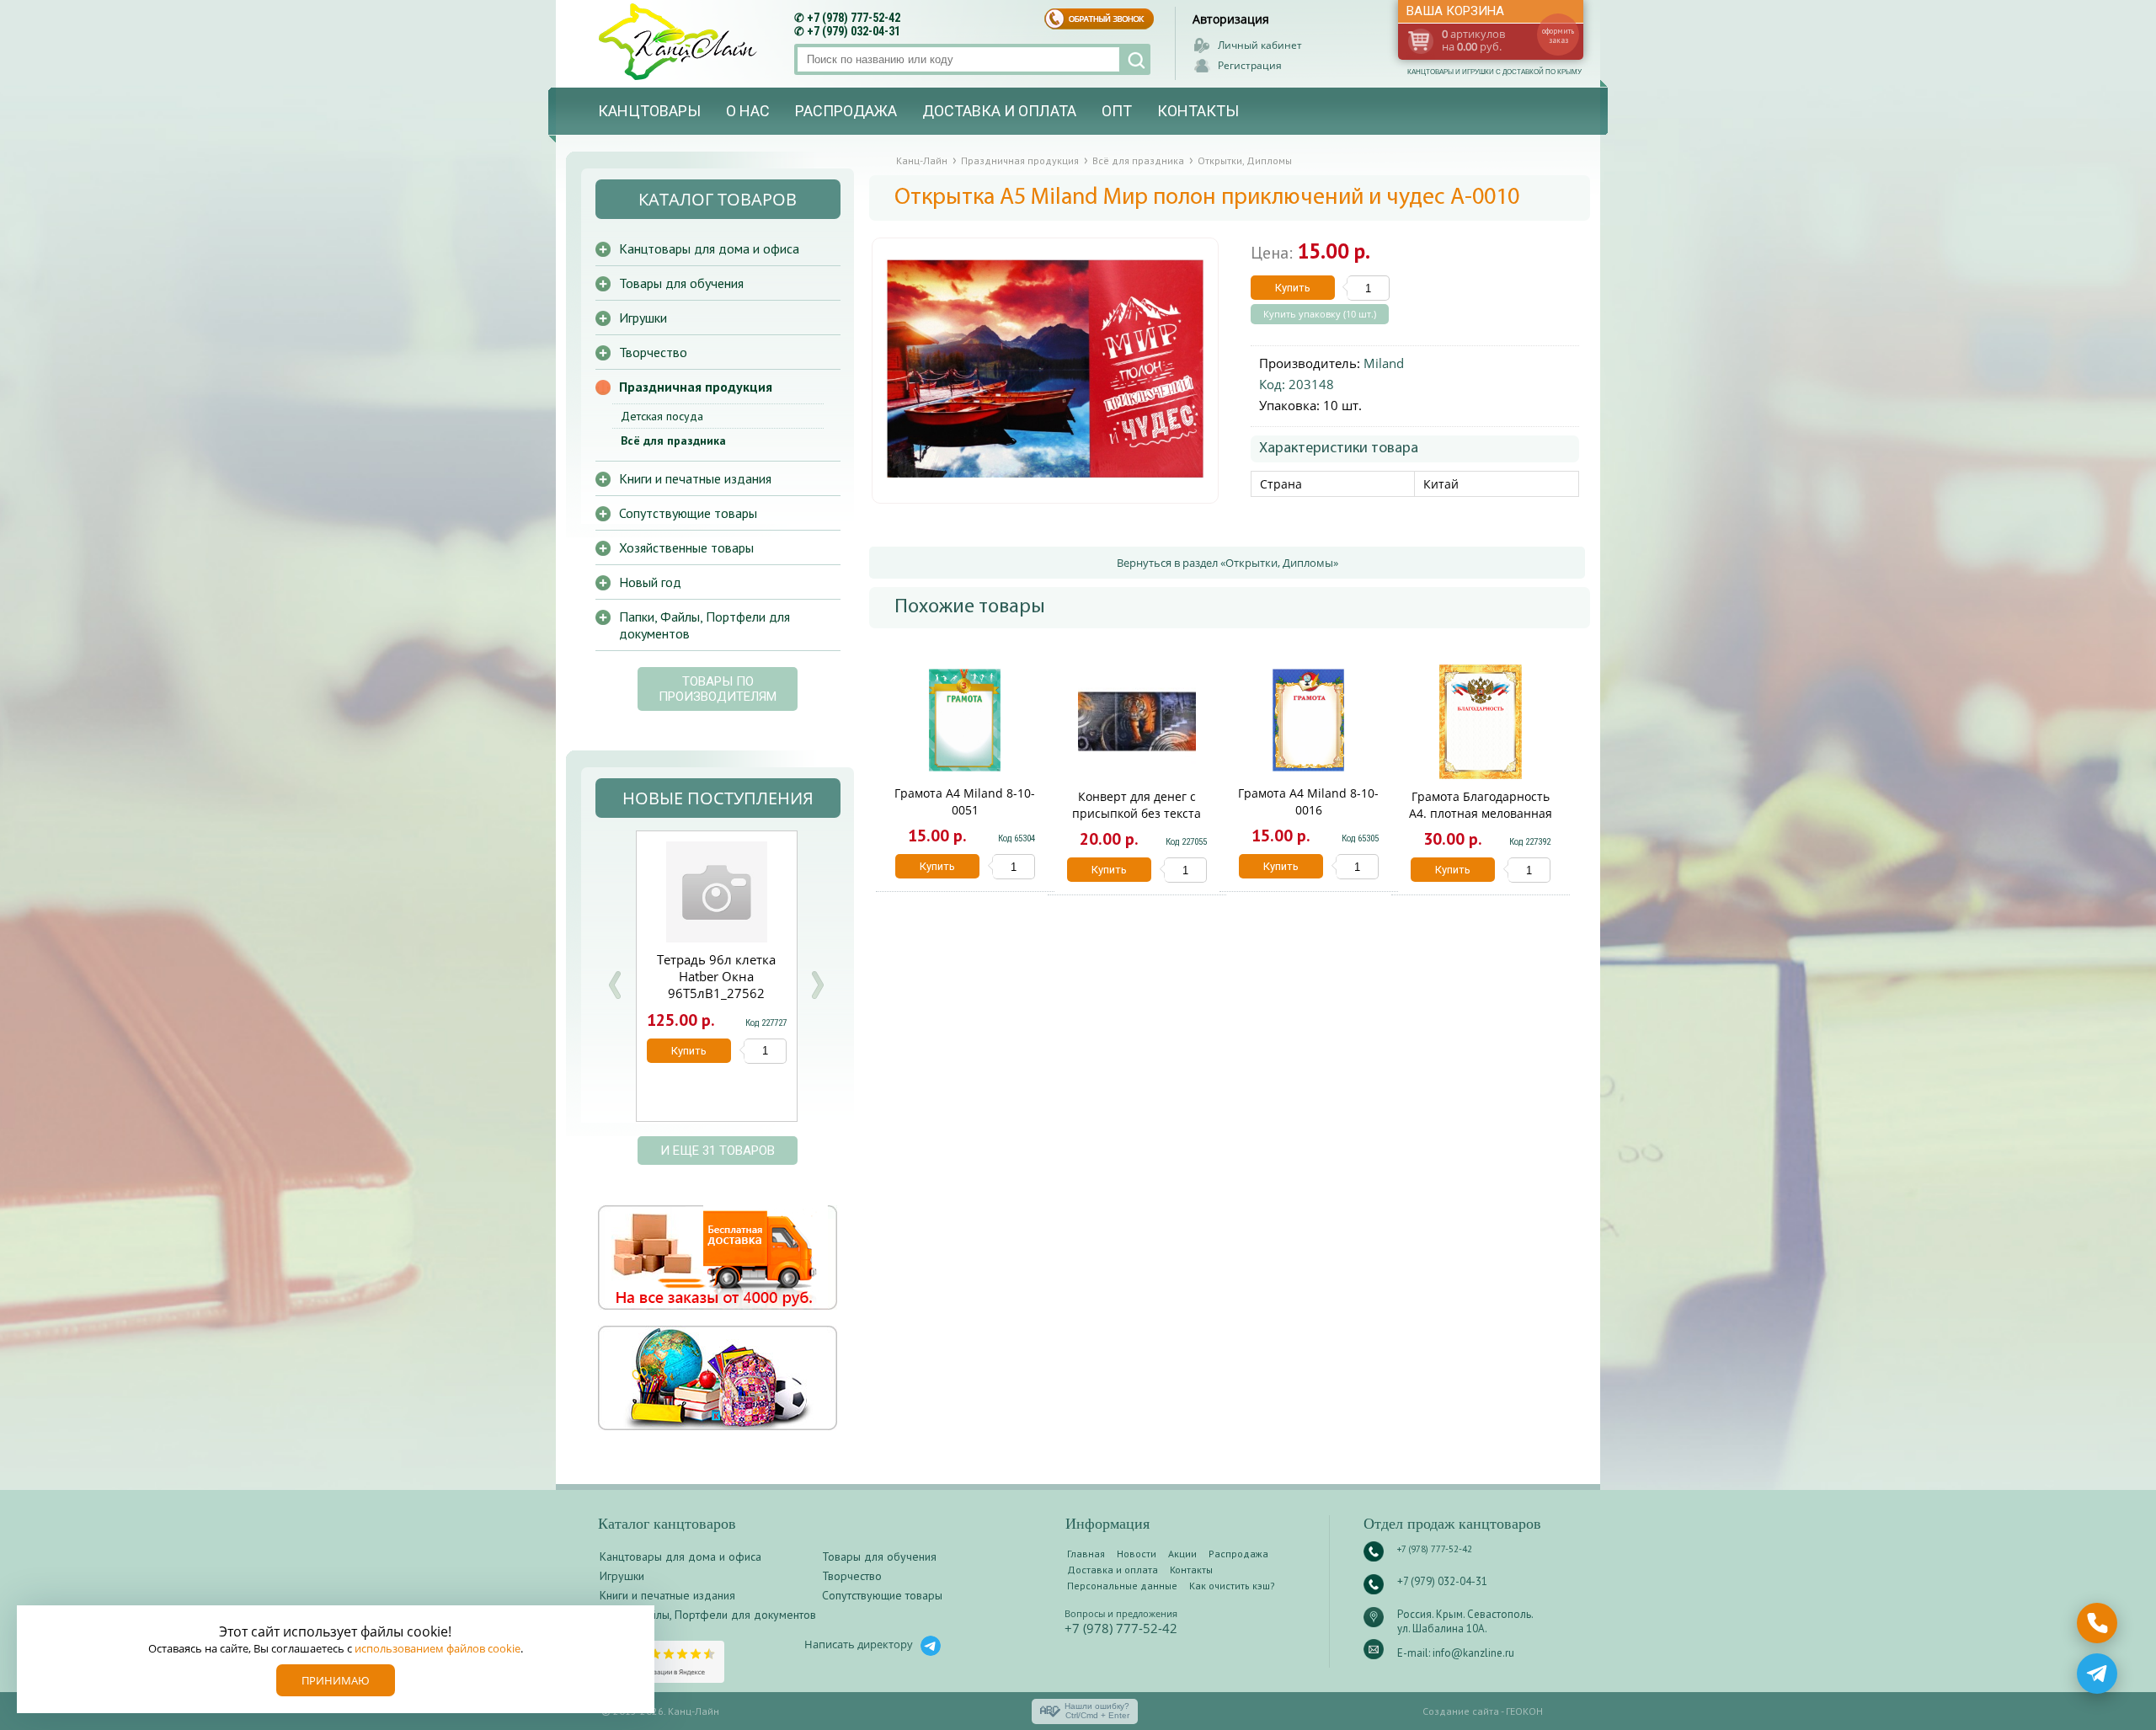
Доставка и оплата (999, 111)
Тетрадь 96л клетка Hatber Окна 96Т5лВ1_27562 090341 (716, 985)
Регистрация (1250, 65)
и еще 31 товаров (718, 1151)
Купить (1293, 288)
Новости (1137, 1554)
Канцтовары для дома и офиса (709, 248)
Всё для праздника (673, 441)
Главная (1086, 1554)
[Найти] (1135, 59)
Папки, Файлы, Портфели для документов (704, 625)
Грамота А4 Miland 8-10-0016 (1308, 801)
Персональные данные (1122, 1586)
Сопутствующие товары (688, 513)
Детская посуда (662, 416)
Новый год (650, 582)
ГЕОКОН (1524, 1711)
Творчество (653, 352)
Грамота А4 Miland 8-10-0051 (965, 801)
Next (817, 985)
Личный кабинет (1260, 45)
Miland (1384, 363)
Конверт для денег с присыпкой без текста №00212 (1137, 813)
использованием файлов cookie (438, 1648)
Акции (1182, 1554)
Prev (615, 985)
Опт (1117, 111)
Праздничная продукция (696, 387)
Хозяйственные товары (686, 547)
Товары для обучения (681, 283)
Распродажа (846, 111)
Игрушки (643, 318)
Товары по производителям (718, 689)
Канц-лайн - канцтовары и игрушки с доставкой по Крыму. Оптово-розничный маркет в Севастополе (680, 42)
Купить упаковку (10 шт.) (1320, 314)
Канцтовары (649, 111)
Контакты (1198, 111)
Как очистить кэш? (1232, 1586)
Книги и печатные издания (695, 478)
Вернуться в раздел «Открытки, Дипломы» (1227, 563)
